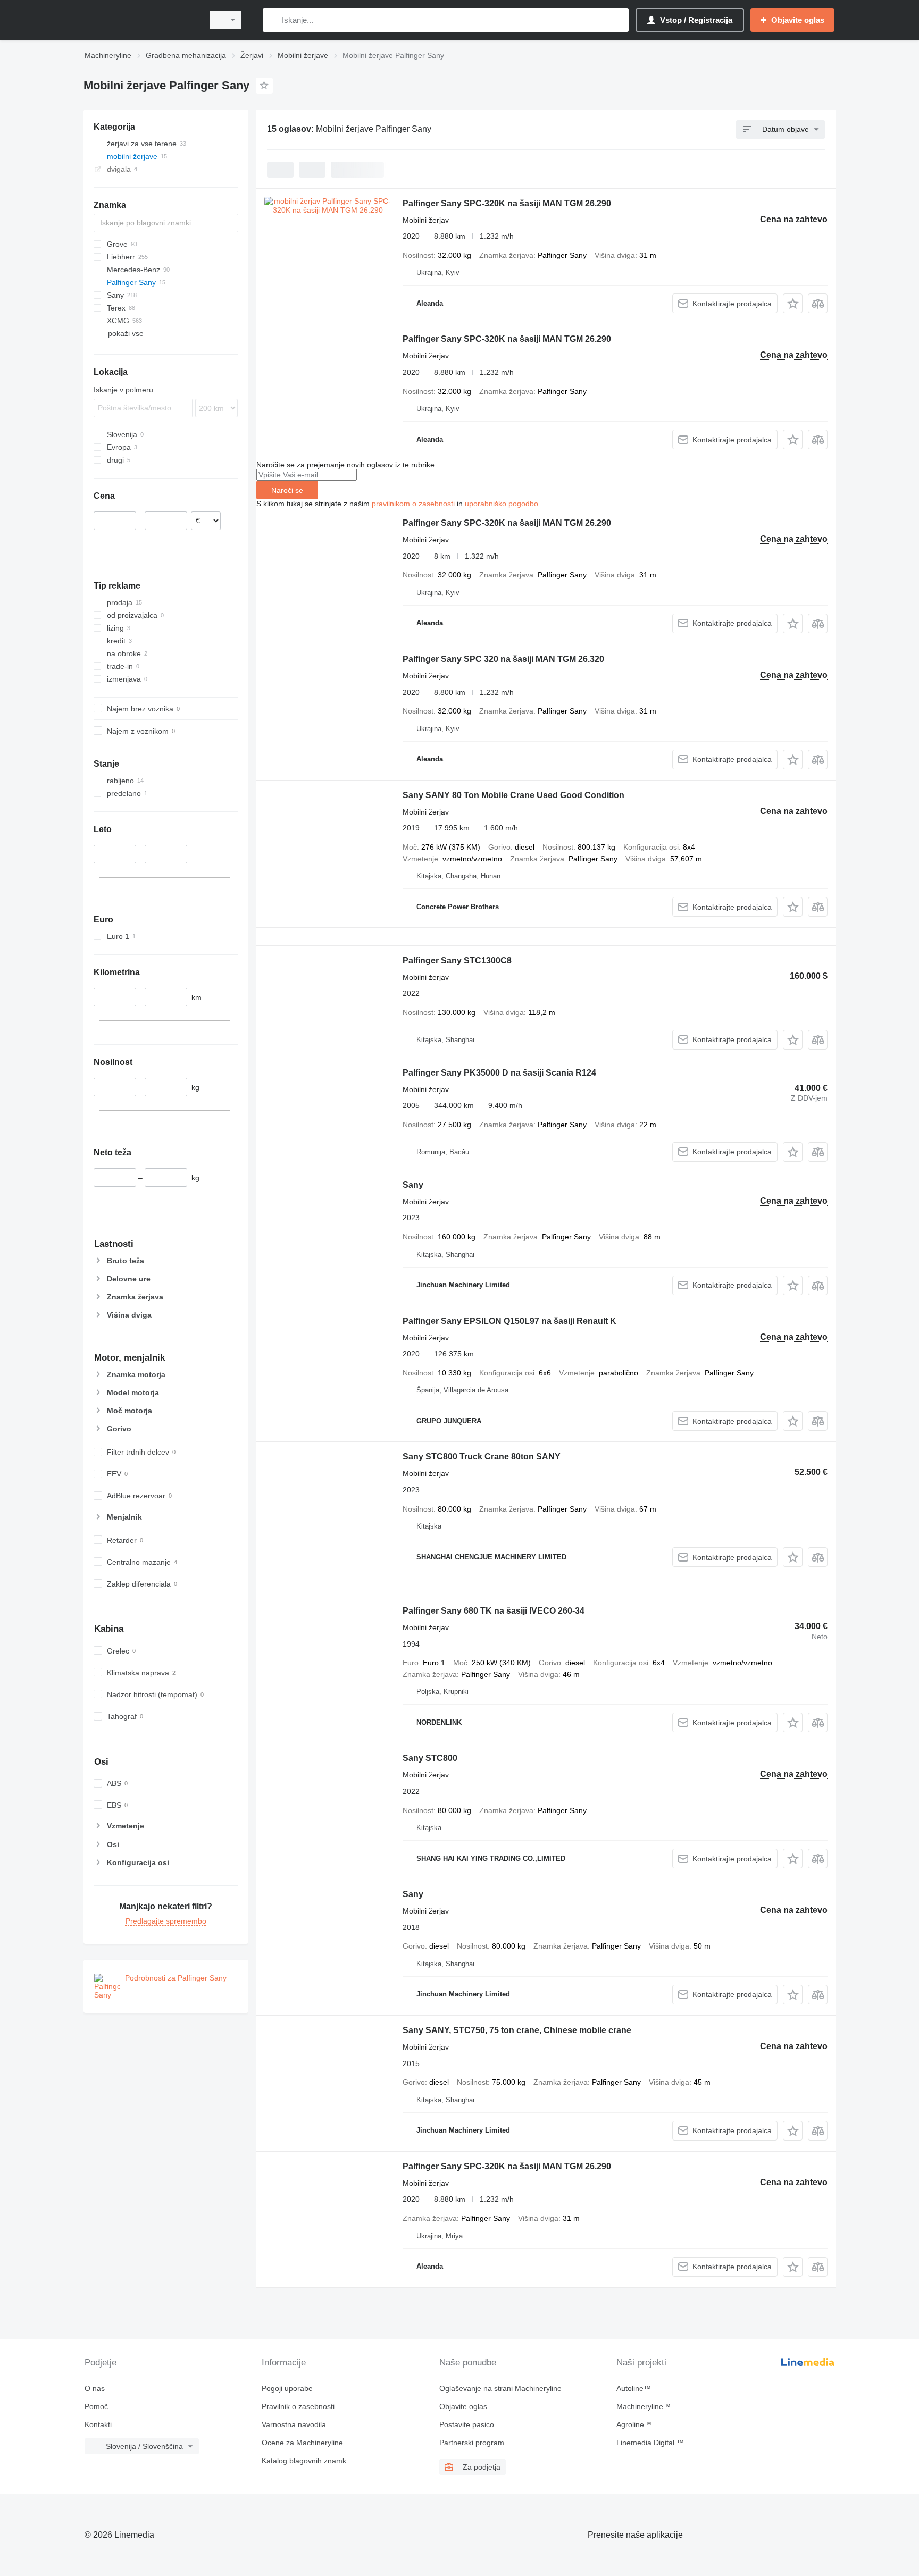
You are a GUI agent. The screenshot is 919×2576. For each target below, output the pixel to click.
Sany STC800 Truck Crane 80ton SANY (482, 1457)
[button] (793, 303)
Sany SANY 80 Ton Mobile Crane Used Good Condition (513, 795)
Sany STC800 (430, 1758)
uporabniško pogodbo (502, 504)
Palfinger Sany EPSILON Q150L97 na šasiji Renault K (509, 1321)
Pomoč (96, 2406)
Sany (413, 1185)
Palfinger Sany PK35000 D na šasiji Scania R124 (499, 1073)
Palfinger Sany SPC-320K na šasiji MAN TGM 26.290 (507, 203)
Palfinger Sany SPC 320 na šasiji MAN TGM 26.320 (503, 659)
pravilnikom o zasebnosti (413, 504)
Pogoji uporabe (287, 2388)
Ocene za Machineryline (302, 2443)
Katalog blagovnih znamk (304, 2461)
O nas (95, 2388)
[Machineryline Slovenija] (140, 20)
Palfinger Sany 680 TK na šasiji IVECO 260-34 (494, 1611)
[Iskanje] (273, 20)
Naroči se (287, 490)
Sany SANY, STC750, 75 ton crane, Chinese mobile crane (517, 2030)
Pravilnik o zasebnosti (298, 2406)
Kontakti (98, 2424)
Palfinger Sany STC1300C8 (457, 960)
